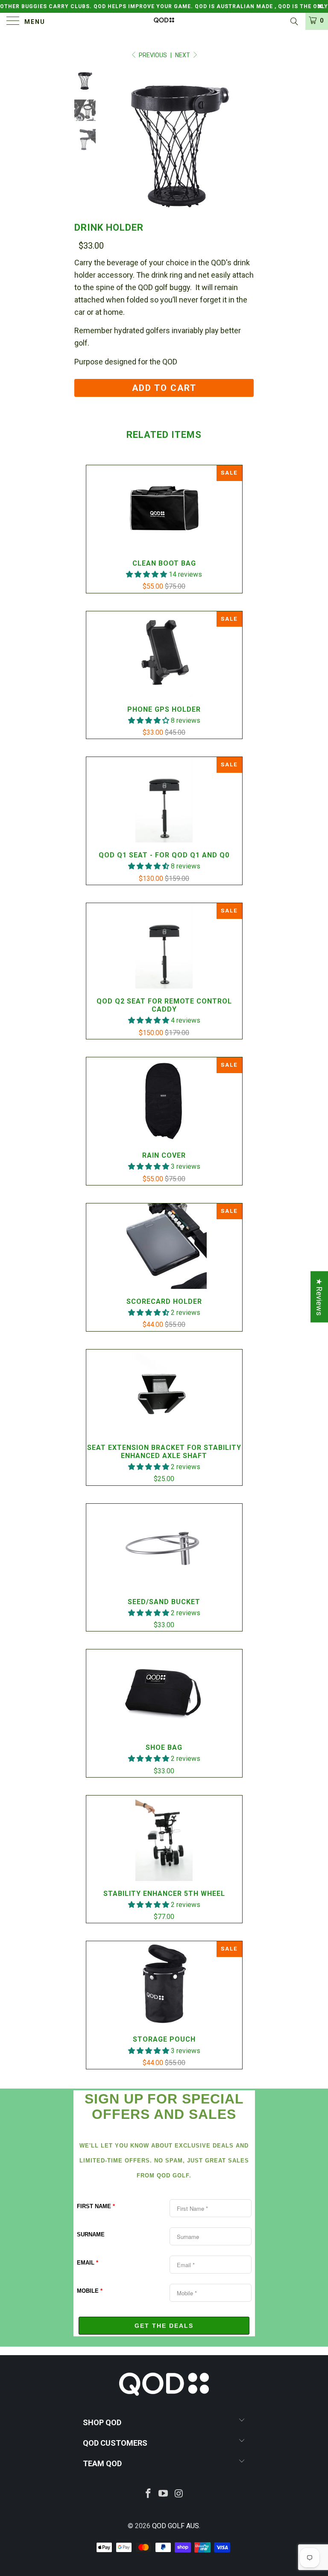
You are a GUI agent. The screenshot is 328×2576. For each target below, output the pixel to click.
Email (88, 2263)
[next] (246, 145)
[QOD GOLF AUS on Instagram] (179, 2494)
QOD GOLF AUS (176, 2526)
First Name (96, 2206)
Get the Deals (164, 2326)
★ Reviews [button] (319, 1297)
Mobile (90, 2291)
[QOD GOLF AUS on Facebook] (148, 2494)
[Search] (294, 22)
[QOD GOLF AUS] (164, 21)
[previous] (113, 145)
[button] (146, 574)
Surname (91, 2234)
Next (183, 55)
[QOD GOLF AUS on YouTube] (164, 2494)
